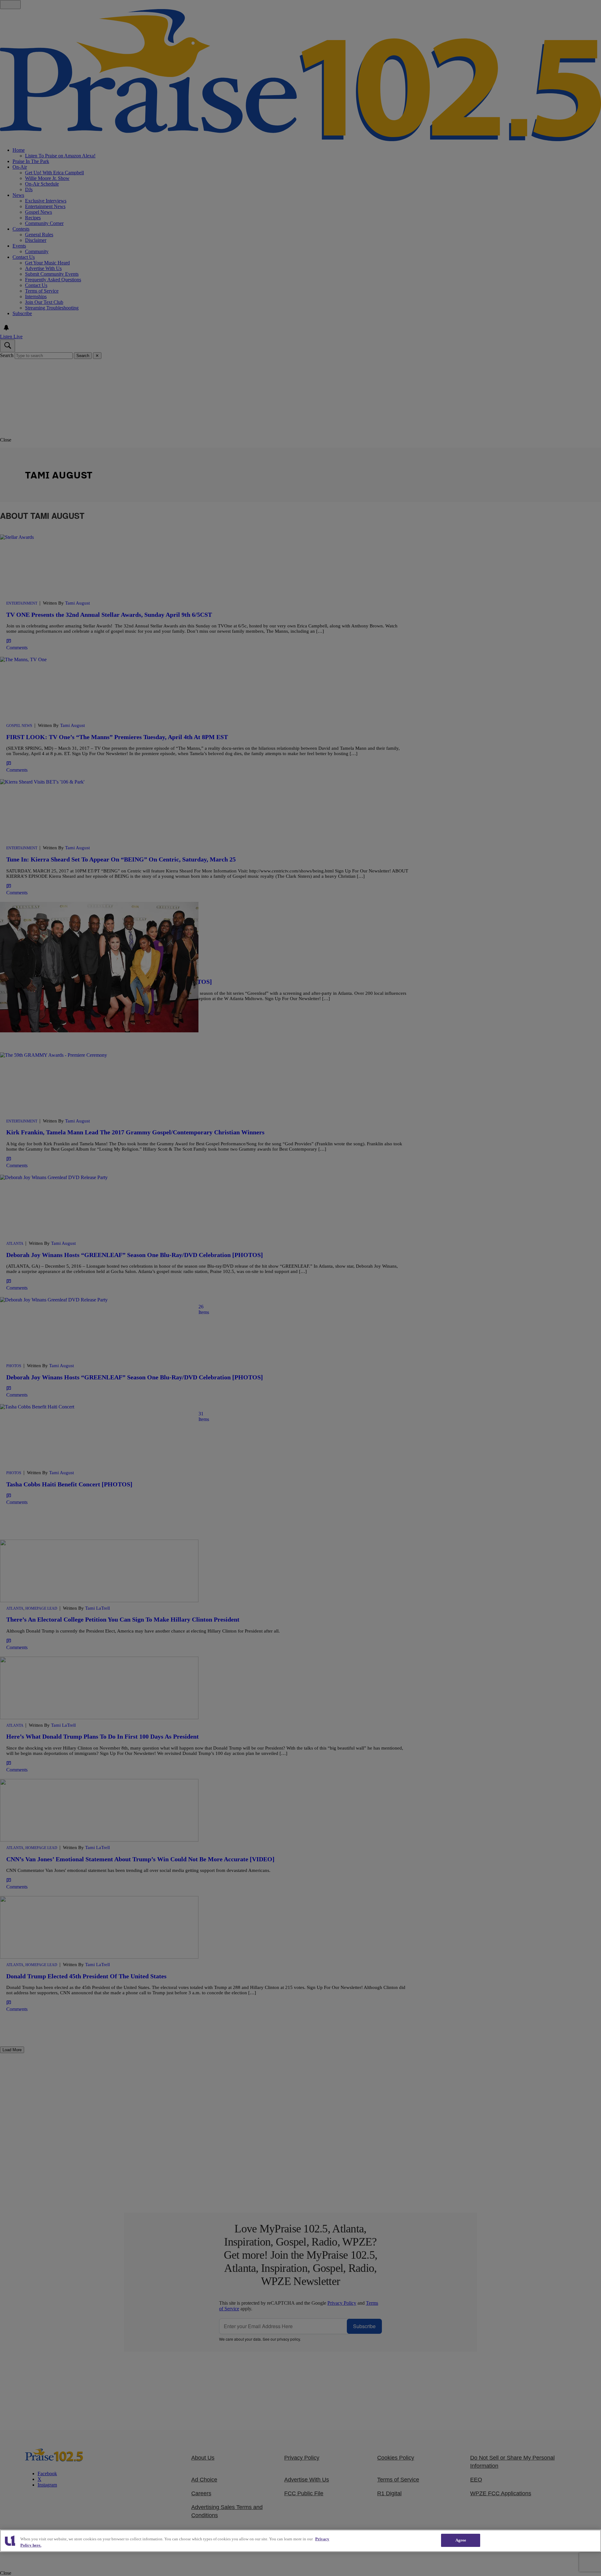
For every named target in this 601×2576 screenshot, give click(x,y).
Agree (461, 2540)
